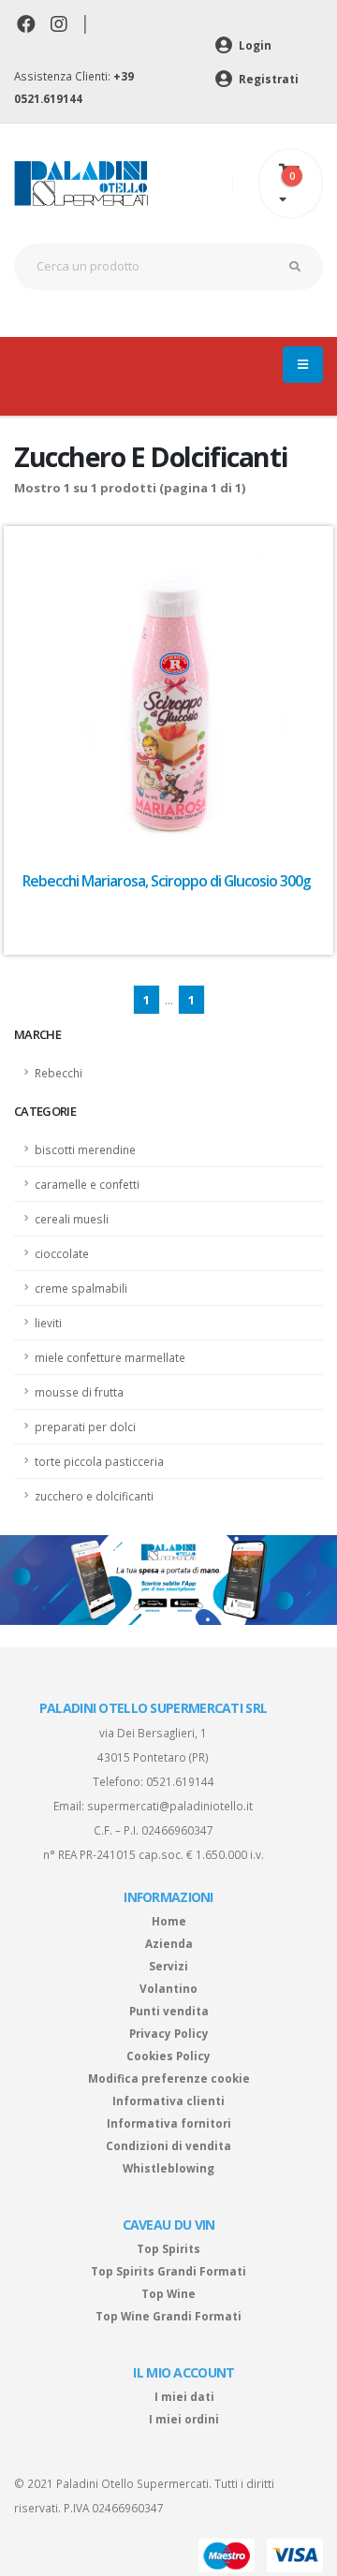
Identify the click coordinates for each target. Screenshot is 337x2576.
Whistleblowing (168, 2168)
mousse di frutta (79, 1392)
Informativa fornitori (169, 2123)
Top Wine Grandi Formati (168, 2316)
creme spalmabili (81, 1288)
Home (169, 1921)
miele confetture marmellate (110, 1357)
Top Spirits (168, 2248)
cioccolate (62, 1253)
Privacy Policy (169, 2033)
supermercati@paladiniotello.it (170, 1806)
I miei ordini (184, 2419)
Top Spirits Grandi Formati (168, 2271)
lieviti (48, 1323)
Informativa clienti (168, 2100)
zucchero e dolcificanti (94, 1496)
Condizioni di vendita (168, 2145)
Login (254, 45)
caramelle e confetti (87, 1184)
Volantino (168, 1988)
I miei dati (184, 2396)
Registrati (267, 79)
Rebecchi (59, 1073)
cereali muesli (72, 1219)
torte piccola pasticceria (99, 1461)
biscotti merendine (85, 1149)
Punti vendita (169, 2011)
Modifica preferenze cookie (169, 2078)
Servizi (168, 1966)
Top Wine (168, 2293)
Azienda (169, 1943)
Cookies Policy (168, 2056)
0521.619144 (180, 1781)
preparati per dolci (85, 1427)
